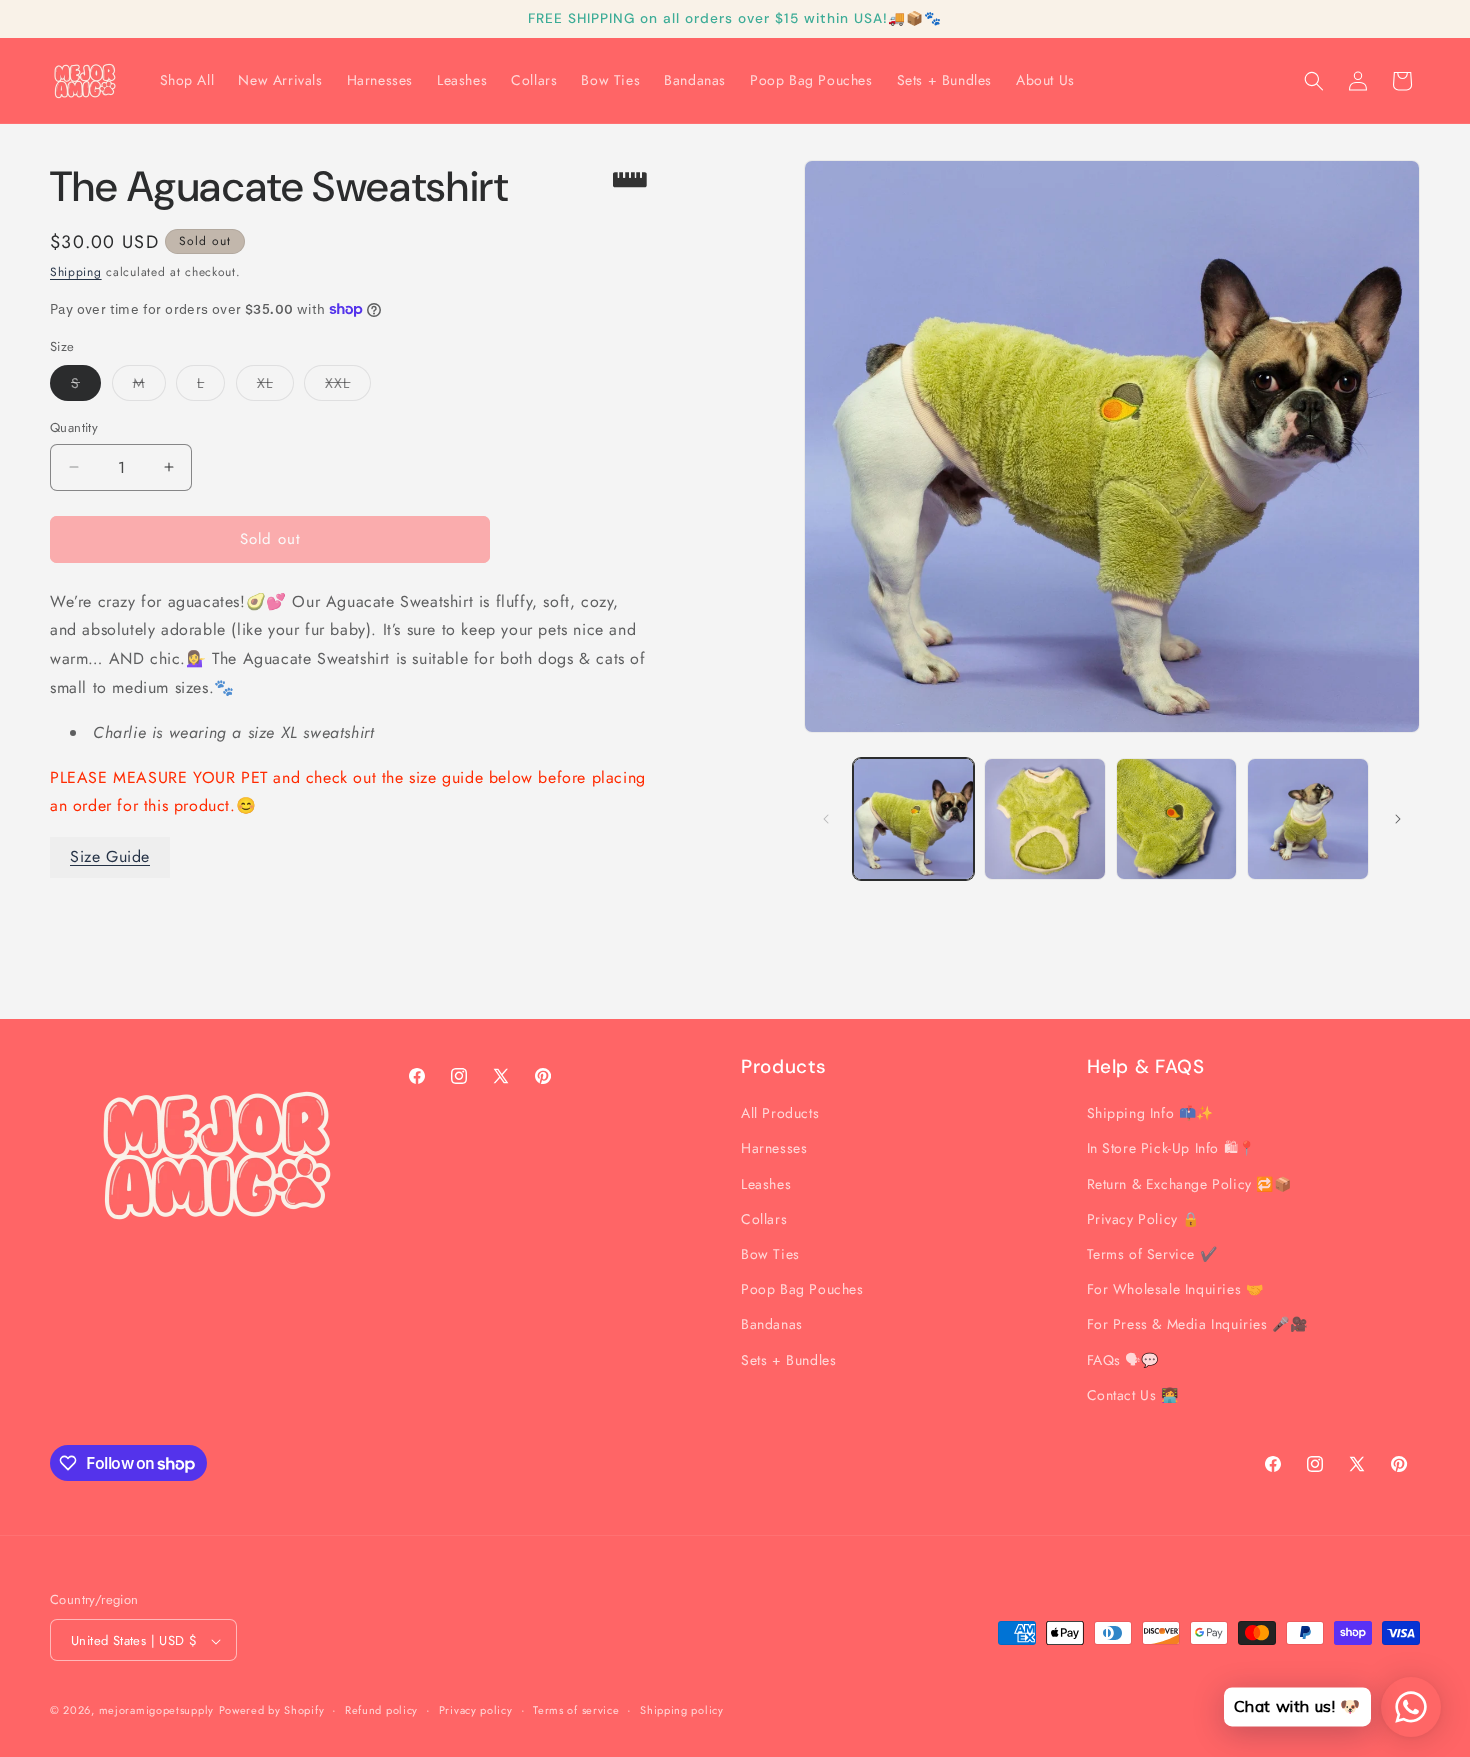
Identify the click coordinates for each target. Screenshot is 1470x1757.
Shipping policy (682, 1710)
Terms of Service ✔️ (1152, 1254)
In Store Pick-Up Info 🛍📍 (1171, 1149)
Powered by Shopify (272, 1711)
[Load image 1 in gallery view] (914, 819)
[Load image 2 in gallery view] (1045, 819)
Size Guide (110, 856)
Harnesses (774, 1149)
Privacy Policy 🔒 (1144, 1219)
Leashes (766, 1184)
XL (275, 386)
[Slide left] (826, 819)
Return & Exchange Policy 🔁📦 (1189, 1184)
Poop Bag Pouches (802, 1289)
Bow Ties (770, 1254)
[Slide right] (1398, 819)
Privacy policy (476, 1710)
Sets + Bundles (788, 1360)
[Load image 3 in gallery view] (1177, 819)
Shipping (76, 272)
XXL (348, 386)
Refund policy (381, 1710)
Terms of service (576, 1710)
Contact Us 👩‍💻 (1133, 1395)
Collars (764, 1219)
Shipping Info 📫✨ (1151, 1113)
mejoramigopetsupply (156, 1711)
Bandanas (772, 1325)
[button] (1314, 81)
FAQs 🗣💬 (1123, 1360)
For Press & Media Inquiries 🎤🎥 (1197, 1325)
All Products (780, 1113)
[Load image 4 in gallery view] (1308, 819)
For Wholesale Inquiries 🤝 (1175, 1289)
